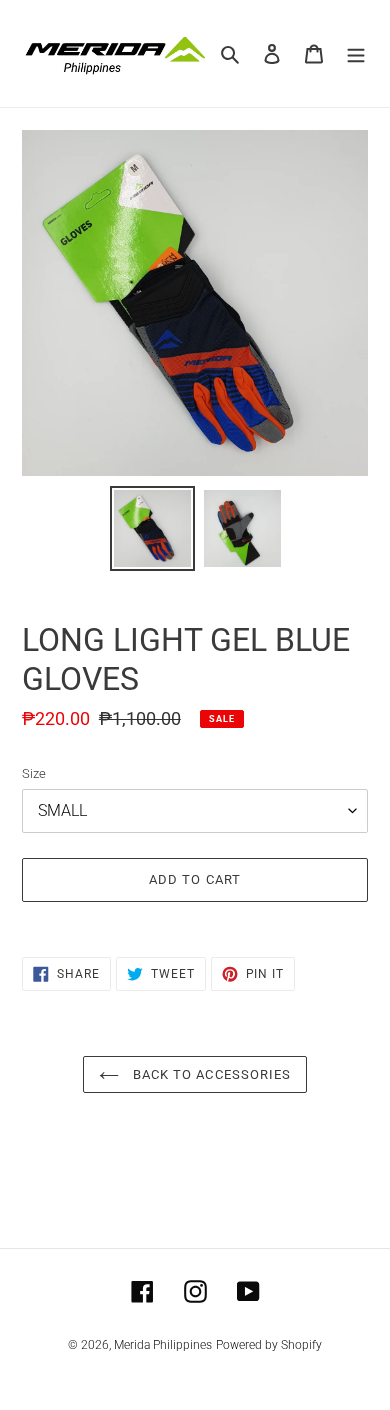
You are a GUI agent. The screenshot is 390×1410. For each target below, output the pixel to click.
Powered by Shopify (269, 1345)
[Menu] (356, 53)
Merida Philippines (163, 1345)
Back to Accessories (210, 1074)
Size (34, 773)
